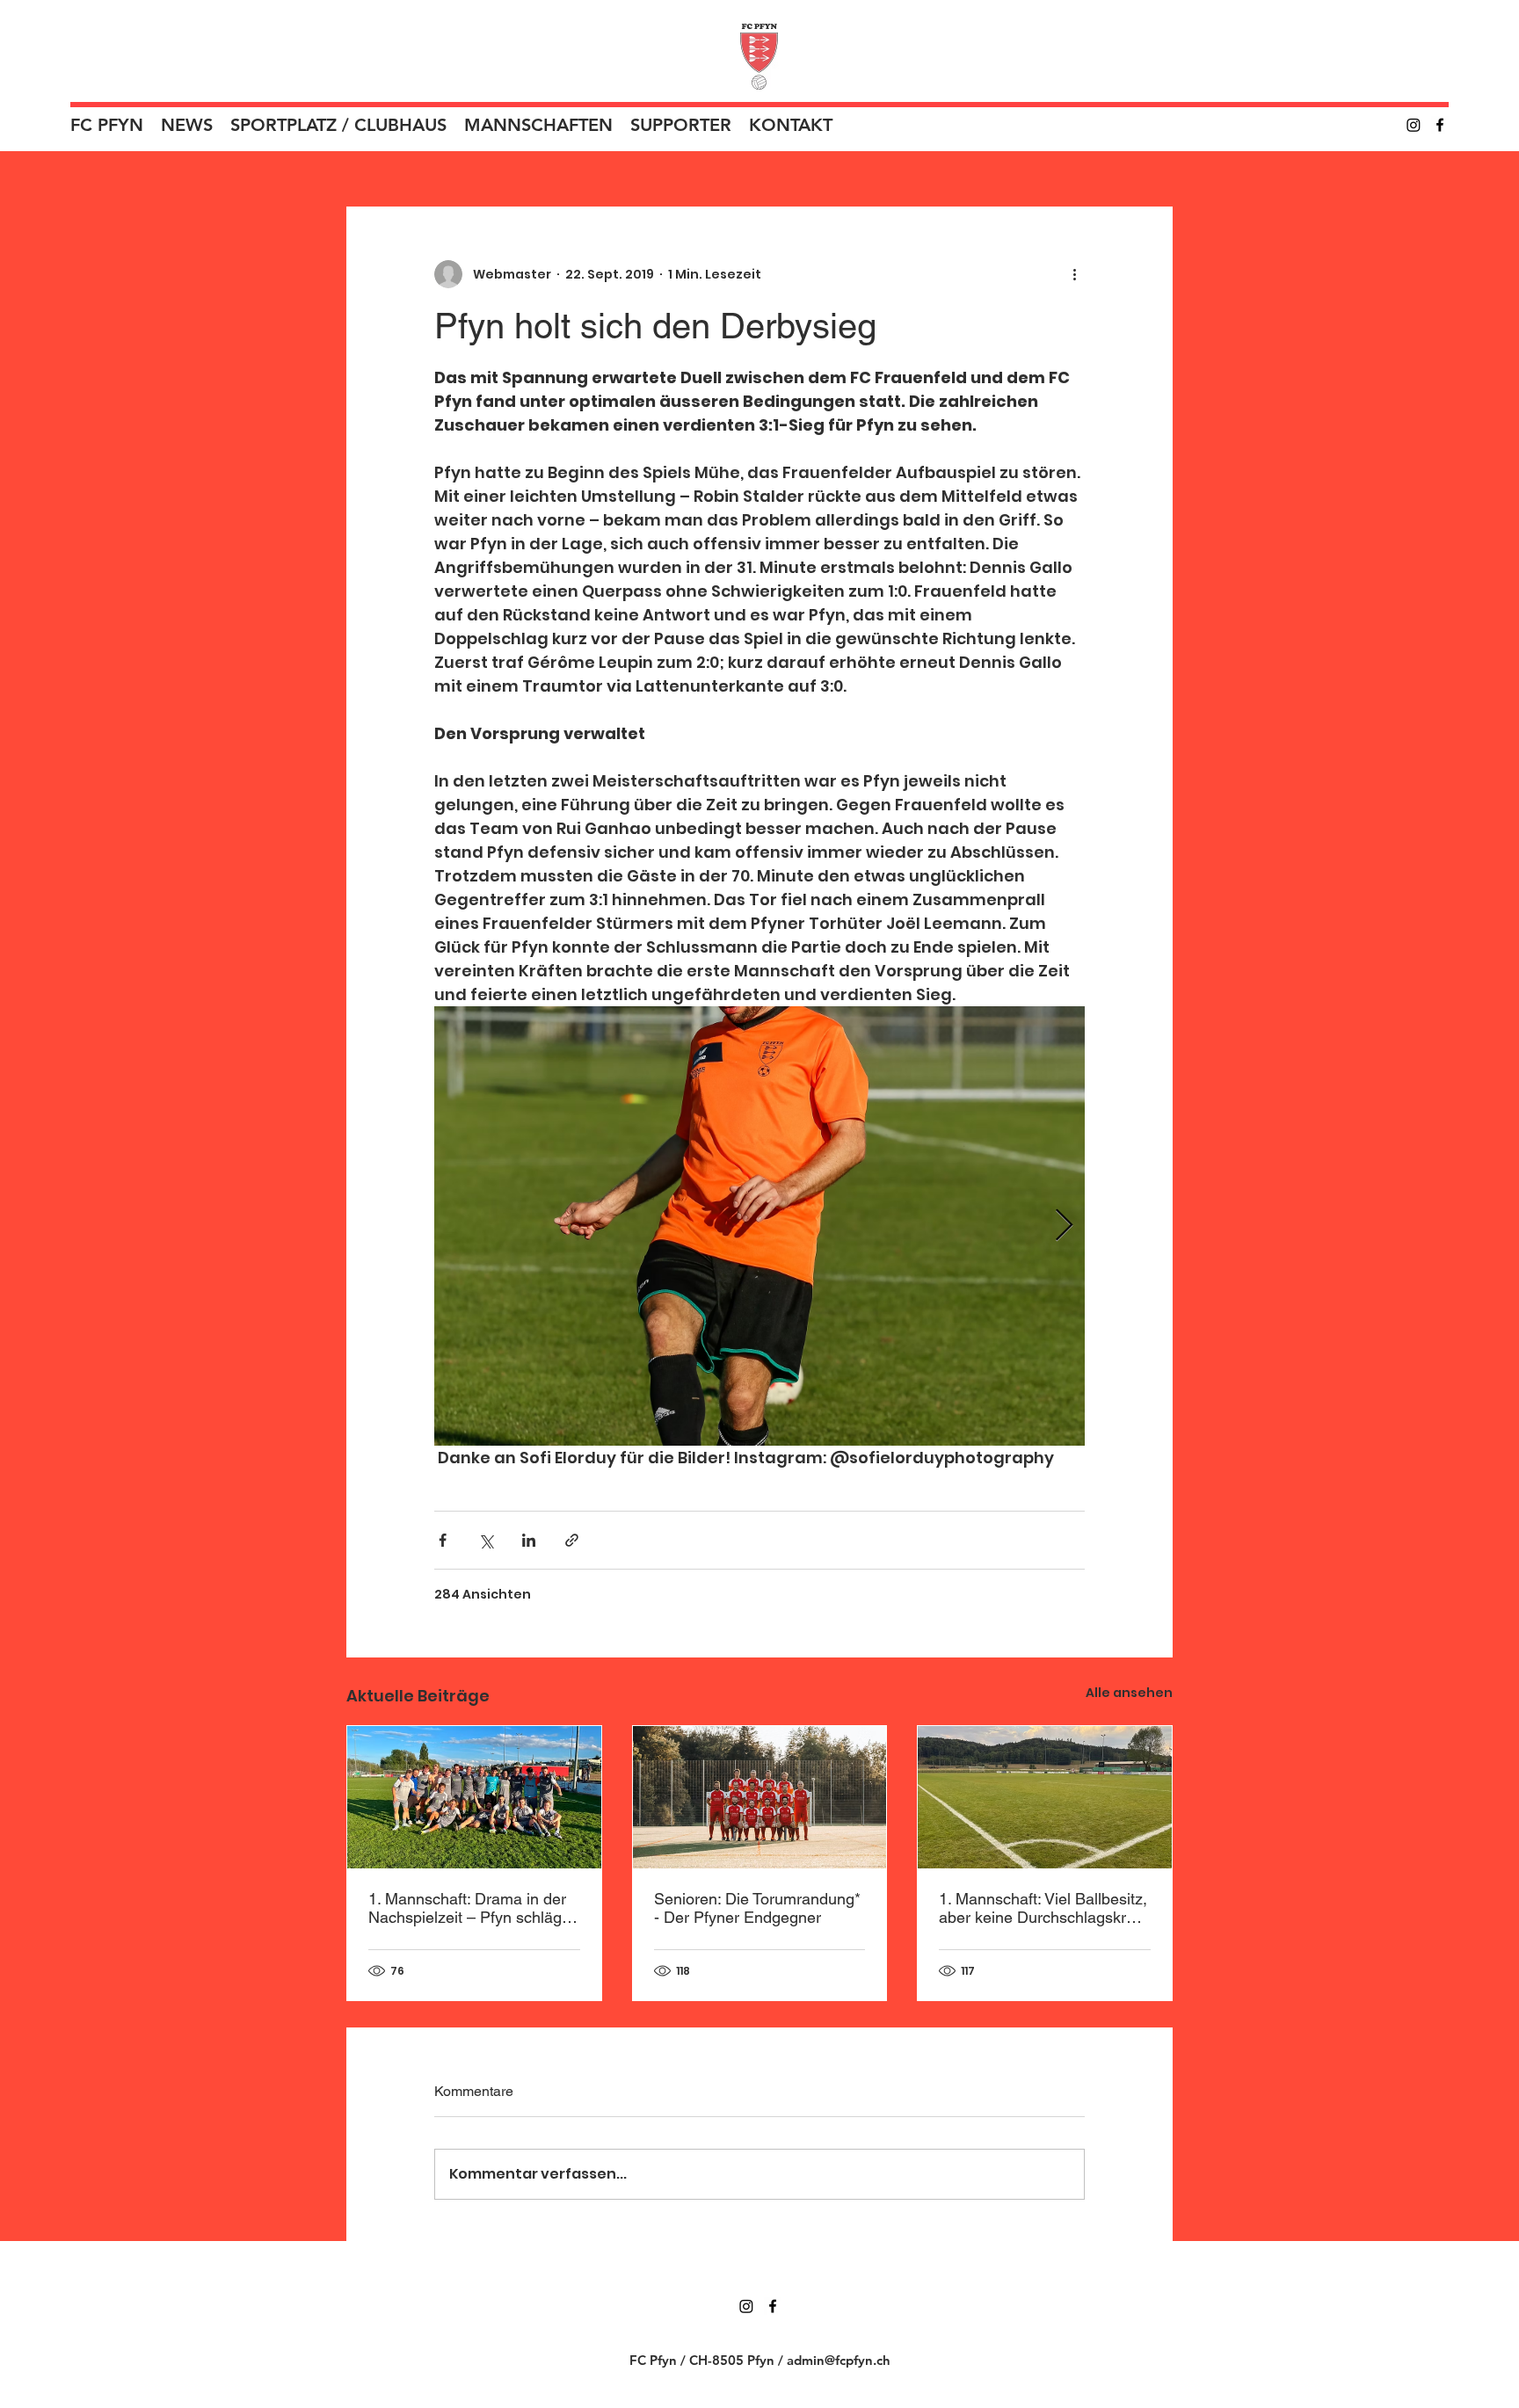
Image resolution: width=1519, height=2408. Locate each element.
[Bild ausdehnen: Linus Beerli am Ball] (759, 1226)
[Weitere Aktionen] (1074, 274)
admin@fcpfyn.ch (839, 2360)
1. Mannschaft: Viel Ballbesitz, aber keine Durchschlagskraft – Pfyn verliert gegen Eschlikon (1043, 1908)
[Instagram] (1414, 125)
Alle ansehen (1129, 1693)
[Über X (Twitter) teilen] (486, 1540)
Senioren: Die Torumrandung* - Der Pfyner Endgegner (757, 1908)
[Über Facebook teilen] (443, 1540)
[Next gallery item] (1064, 1226)
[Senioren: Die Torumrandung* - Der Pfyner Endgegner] (760, 1797)
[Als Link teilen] (572, 1540)
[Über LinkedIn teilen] (529, 1540)
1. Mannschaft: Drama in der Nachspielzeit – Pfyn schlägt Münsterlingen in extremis (467, 1908)
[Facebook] (1440, 125)
